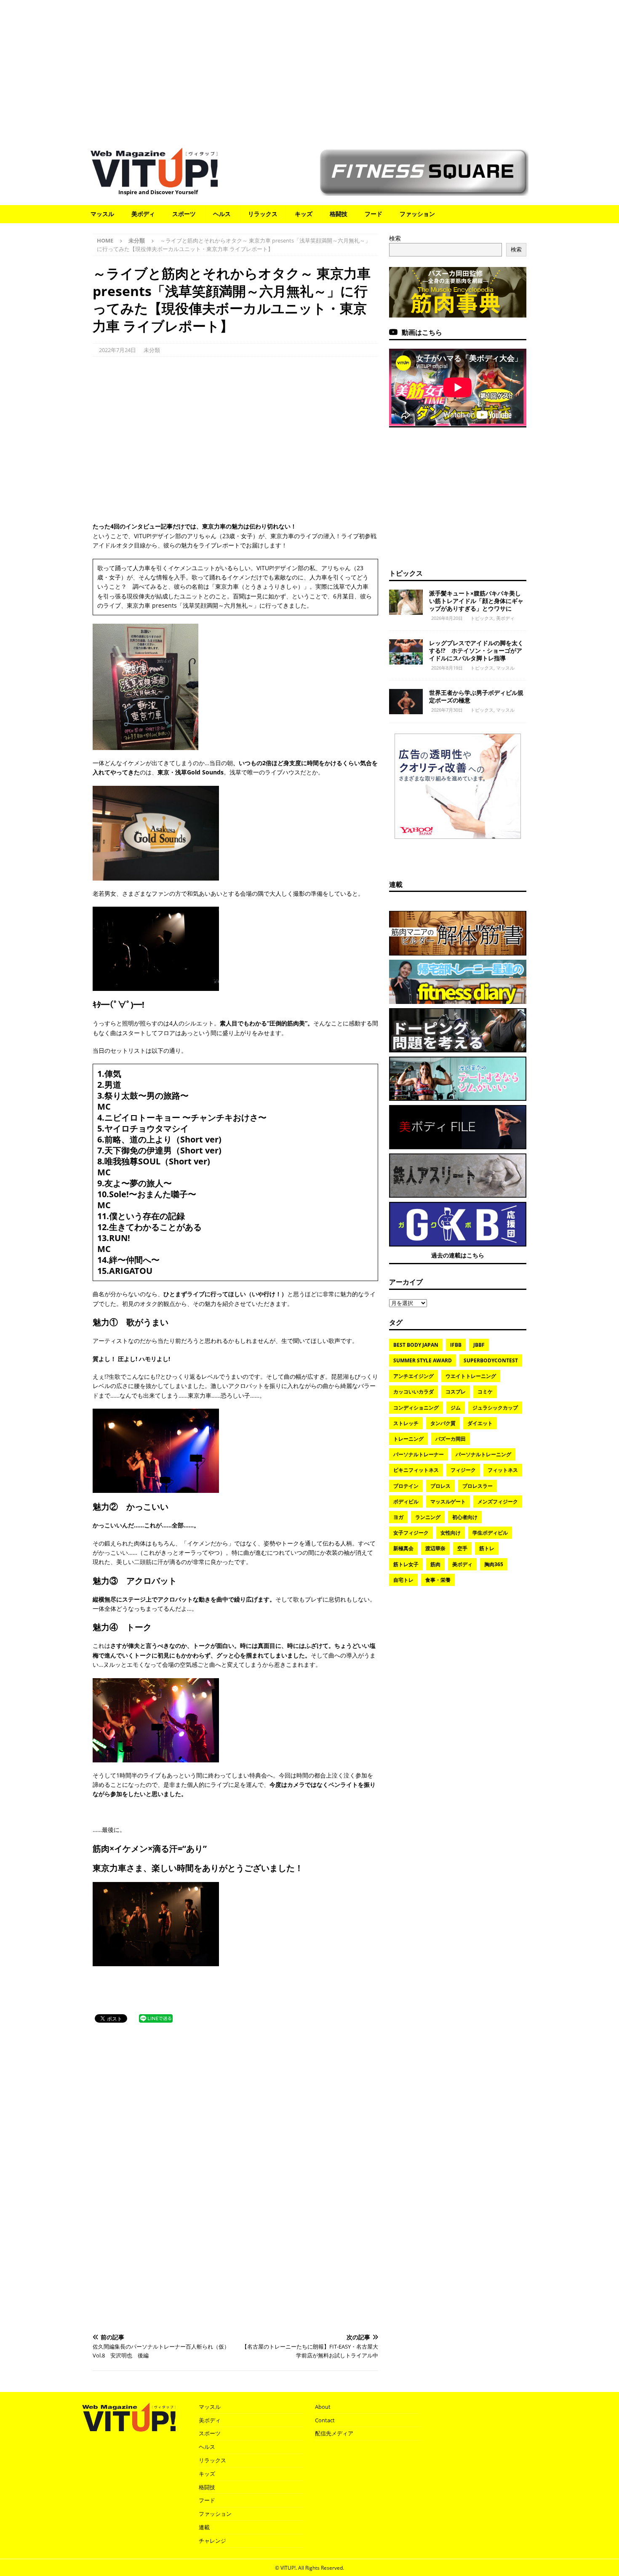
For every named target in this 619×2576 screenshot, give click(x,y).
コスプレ (456, 1392)
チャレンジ (212, 2541)
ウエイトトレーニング (471, 1376)
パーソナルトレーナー (419, 1454)
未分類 (152, 350)
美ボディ (143, 214)
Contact (325, 2420)
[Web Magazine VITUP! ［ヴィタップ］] (154, 182)
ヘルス (222, 214)
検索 (395, 238)
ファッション (417, 214)
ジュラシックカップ (495, 1408)
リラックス (263, 214)
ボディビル (406, 1502)
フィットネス (503, 1470)
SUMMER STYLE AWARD (423, 1360)
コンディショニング (416, 1408)
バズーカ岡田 (451, 1439)
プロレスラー (478, 1486)
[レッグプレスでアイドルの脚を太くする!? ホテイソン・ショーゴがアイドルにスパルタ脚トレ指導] (406, 652)
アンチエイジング (414, 1376)
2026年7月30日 (447, 710)
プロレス (440, 1486)
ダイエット (480, 1423)
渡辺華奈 (435, 1548)
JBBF (479, 1345)
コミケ (485, 1392)
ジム (456, 1408)
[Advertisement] (309, 69)
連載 (396, 884)
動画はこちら (422, 332)
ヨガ (398, 1517)
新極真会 (403, 1548)
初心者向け (465, 1517)
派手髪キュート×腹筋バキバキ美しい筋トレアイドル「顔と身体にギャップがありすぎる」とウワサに (476, 601)
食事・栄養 (438, 1580)
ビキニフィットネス (416, 1470)
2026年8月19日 (447, 668)
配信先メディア (334, 2433)
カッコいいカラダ (414, 1392)
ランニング (428, 1517)
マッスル (102, 214)
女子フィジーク (411, 1533)
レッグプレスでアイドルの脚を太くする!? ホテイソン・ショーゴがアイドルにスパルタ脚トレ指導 (476, 650)
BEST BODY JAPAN (416, 1345)
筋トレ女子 (406, 1564)
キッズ (304, 214)
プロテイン (406, 1486)
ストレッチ (406, 1423)
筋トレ (487, 1548)
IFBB (456, 1345)
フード (374, 214)
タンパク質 (443, 1423)
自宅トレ (403, 1580)
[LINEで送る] (156, 2018)
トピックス (406, 573)
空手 (462, 1548)
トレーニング (408, 1439)
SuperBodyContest (491, 1360)
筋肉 (435, 1564)
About (323, 2407)
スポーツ (184, 214)
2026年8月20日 (447, 618)
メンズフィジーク (498, 1502)
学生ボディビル (490, 1533)
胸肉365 (494, 1564)
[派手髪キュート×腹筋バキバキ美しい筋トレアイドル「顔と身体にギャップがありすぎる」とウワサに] (406, 602)
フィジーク (463, 1470)
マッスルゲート (448, 1502)
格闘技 (339, 214)
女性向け (451, 1533)
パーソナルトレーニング (483, 1454)
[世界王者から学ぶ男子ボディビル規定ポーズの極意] (406, 702)
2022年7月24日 (117, 350)
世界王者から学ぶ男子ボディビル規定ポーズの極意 (476, 696)
